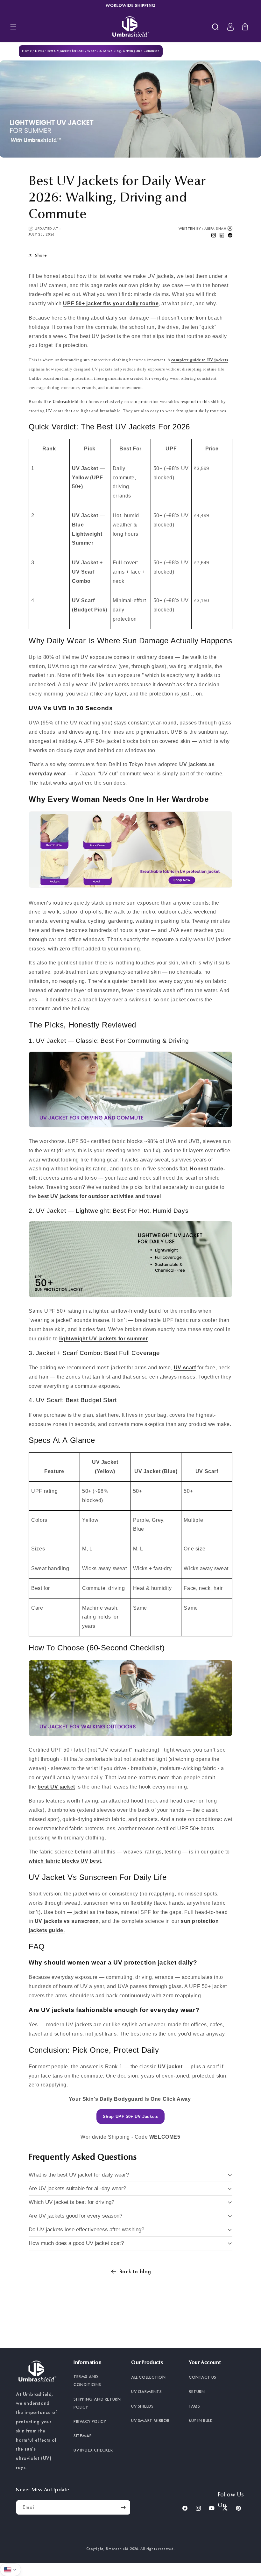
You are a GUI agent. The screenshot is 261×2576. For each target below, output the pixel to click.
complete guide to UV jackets (200, 360)
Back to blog (135, 2271)
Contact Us (203, 2377)
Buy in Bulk (201, 2420)
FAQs (194, 2406)
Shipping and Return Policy (97, 2403)
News (39, 51)
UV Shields (142, 2406)
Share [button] (41, 255)
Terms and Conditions (87, 2380)
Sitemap (83, 2436)
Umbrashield (117, 2549)
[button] (13, 27)
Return (197, 2391)
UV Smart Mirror (150, 2420)
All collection (148, 2377)
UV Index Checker (93, 2450)
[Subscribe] (123, 2507)
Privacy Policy (90, 2421)
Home (27, 51)
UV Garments (147, 2391)
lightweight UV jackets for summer (104, 1339)
